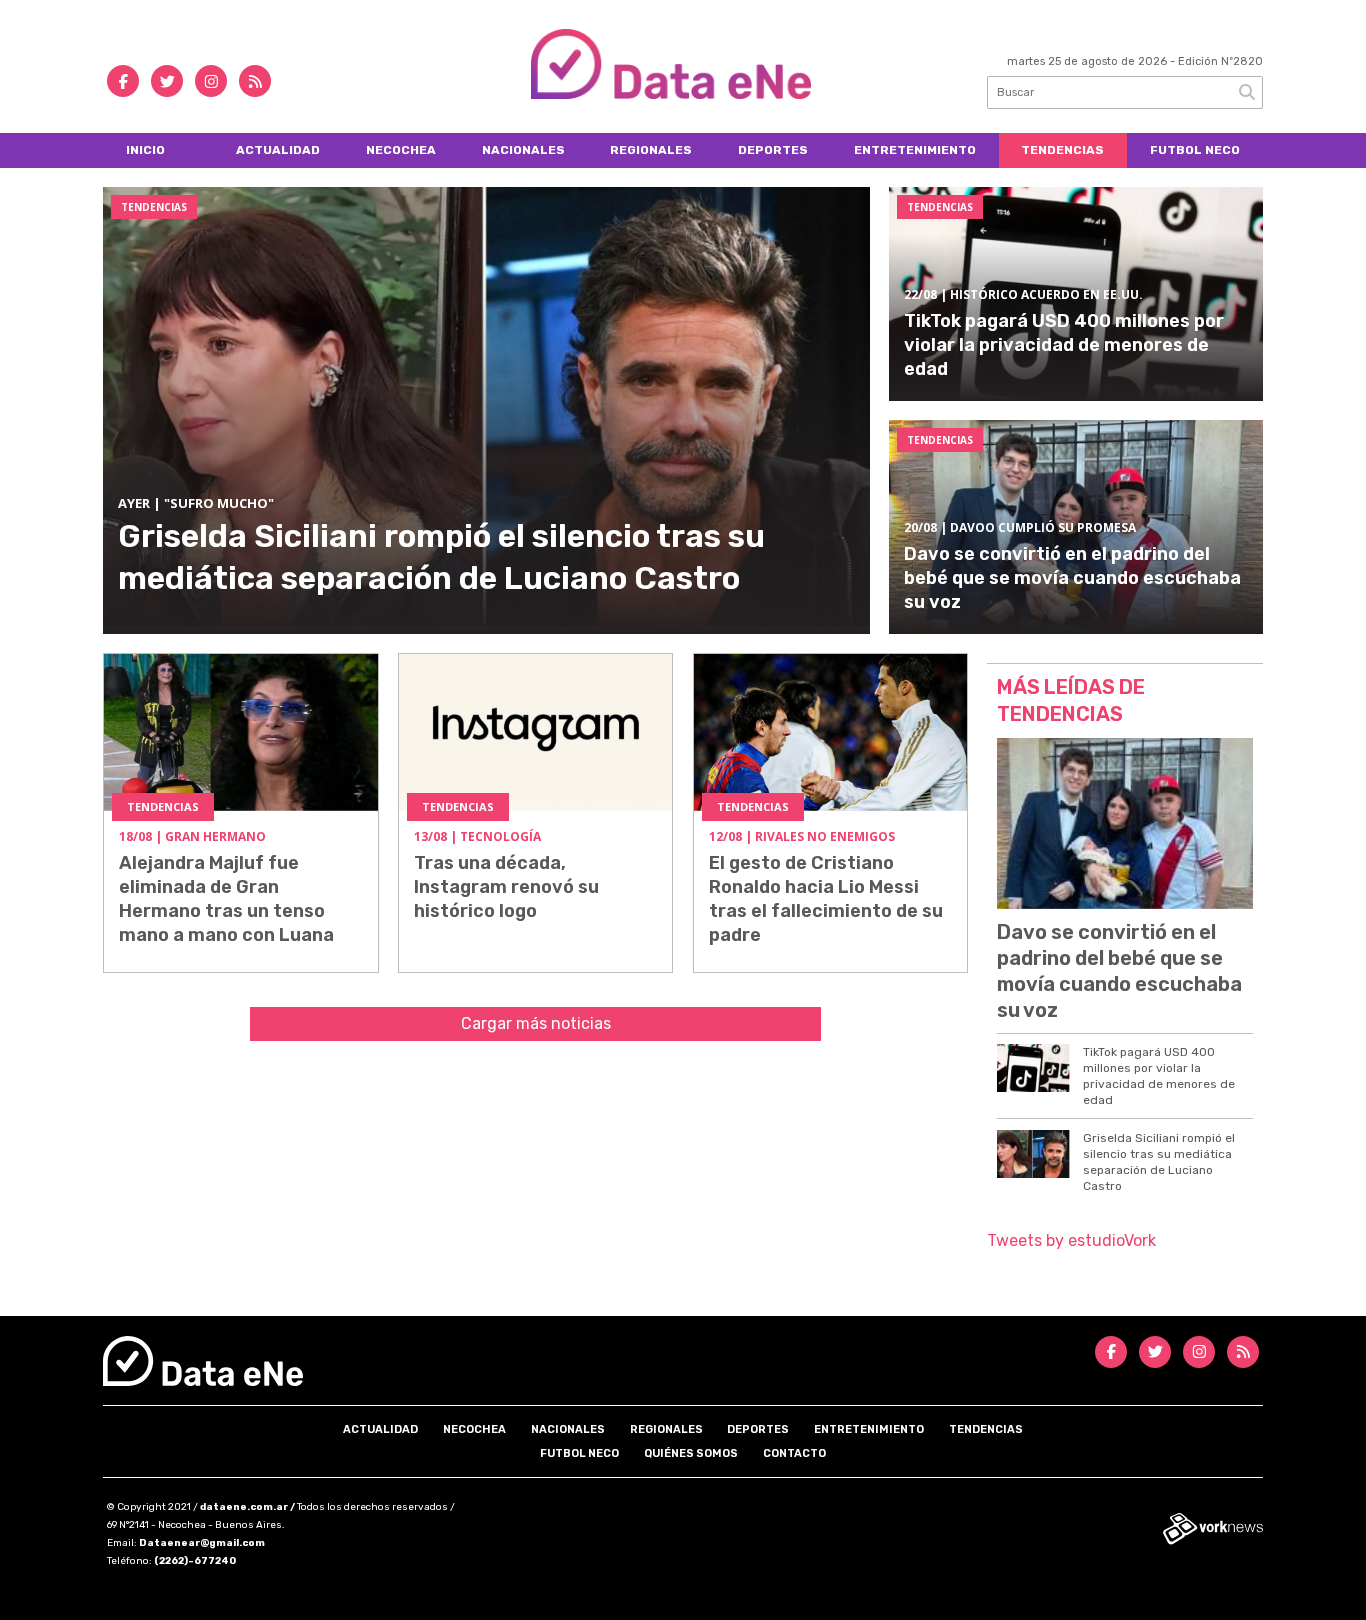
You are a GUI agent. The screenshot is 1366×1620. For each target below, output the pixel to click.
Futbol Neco (1195, 150)
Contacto (794, 1453)
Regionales (651, 150)
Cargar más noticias (536, 1023)
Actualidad (278, 150)
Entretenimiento (915, 150)
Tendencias (1062, 150)
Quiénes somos (691, 1453)
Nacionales (523, 150)
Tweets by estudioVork (1071, 1240)
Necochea (401, 150)
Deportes (773, 150)
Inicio (145, 150)
